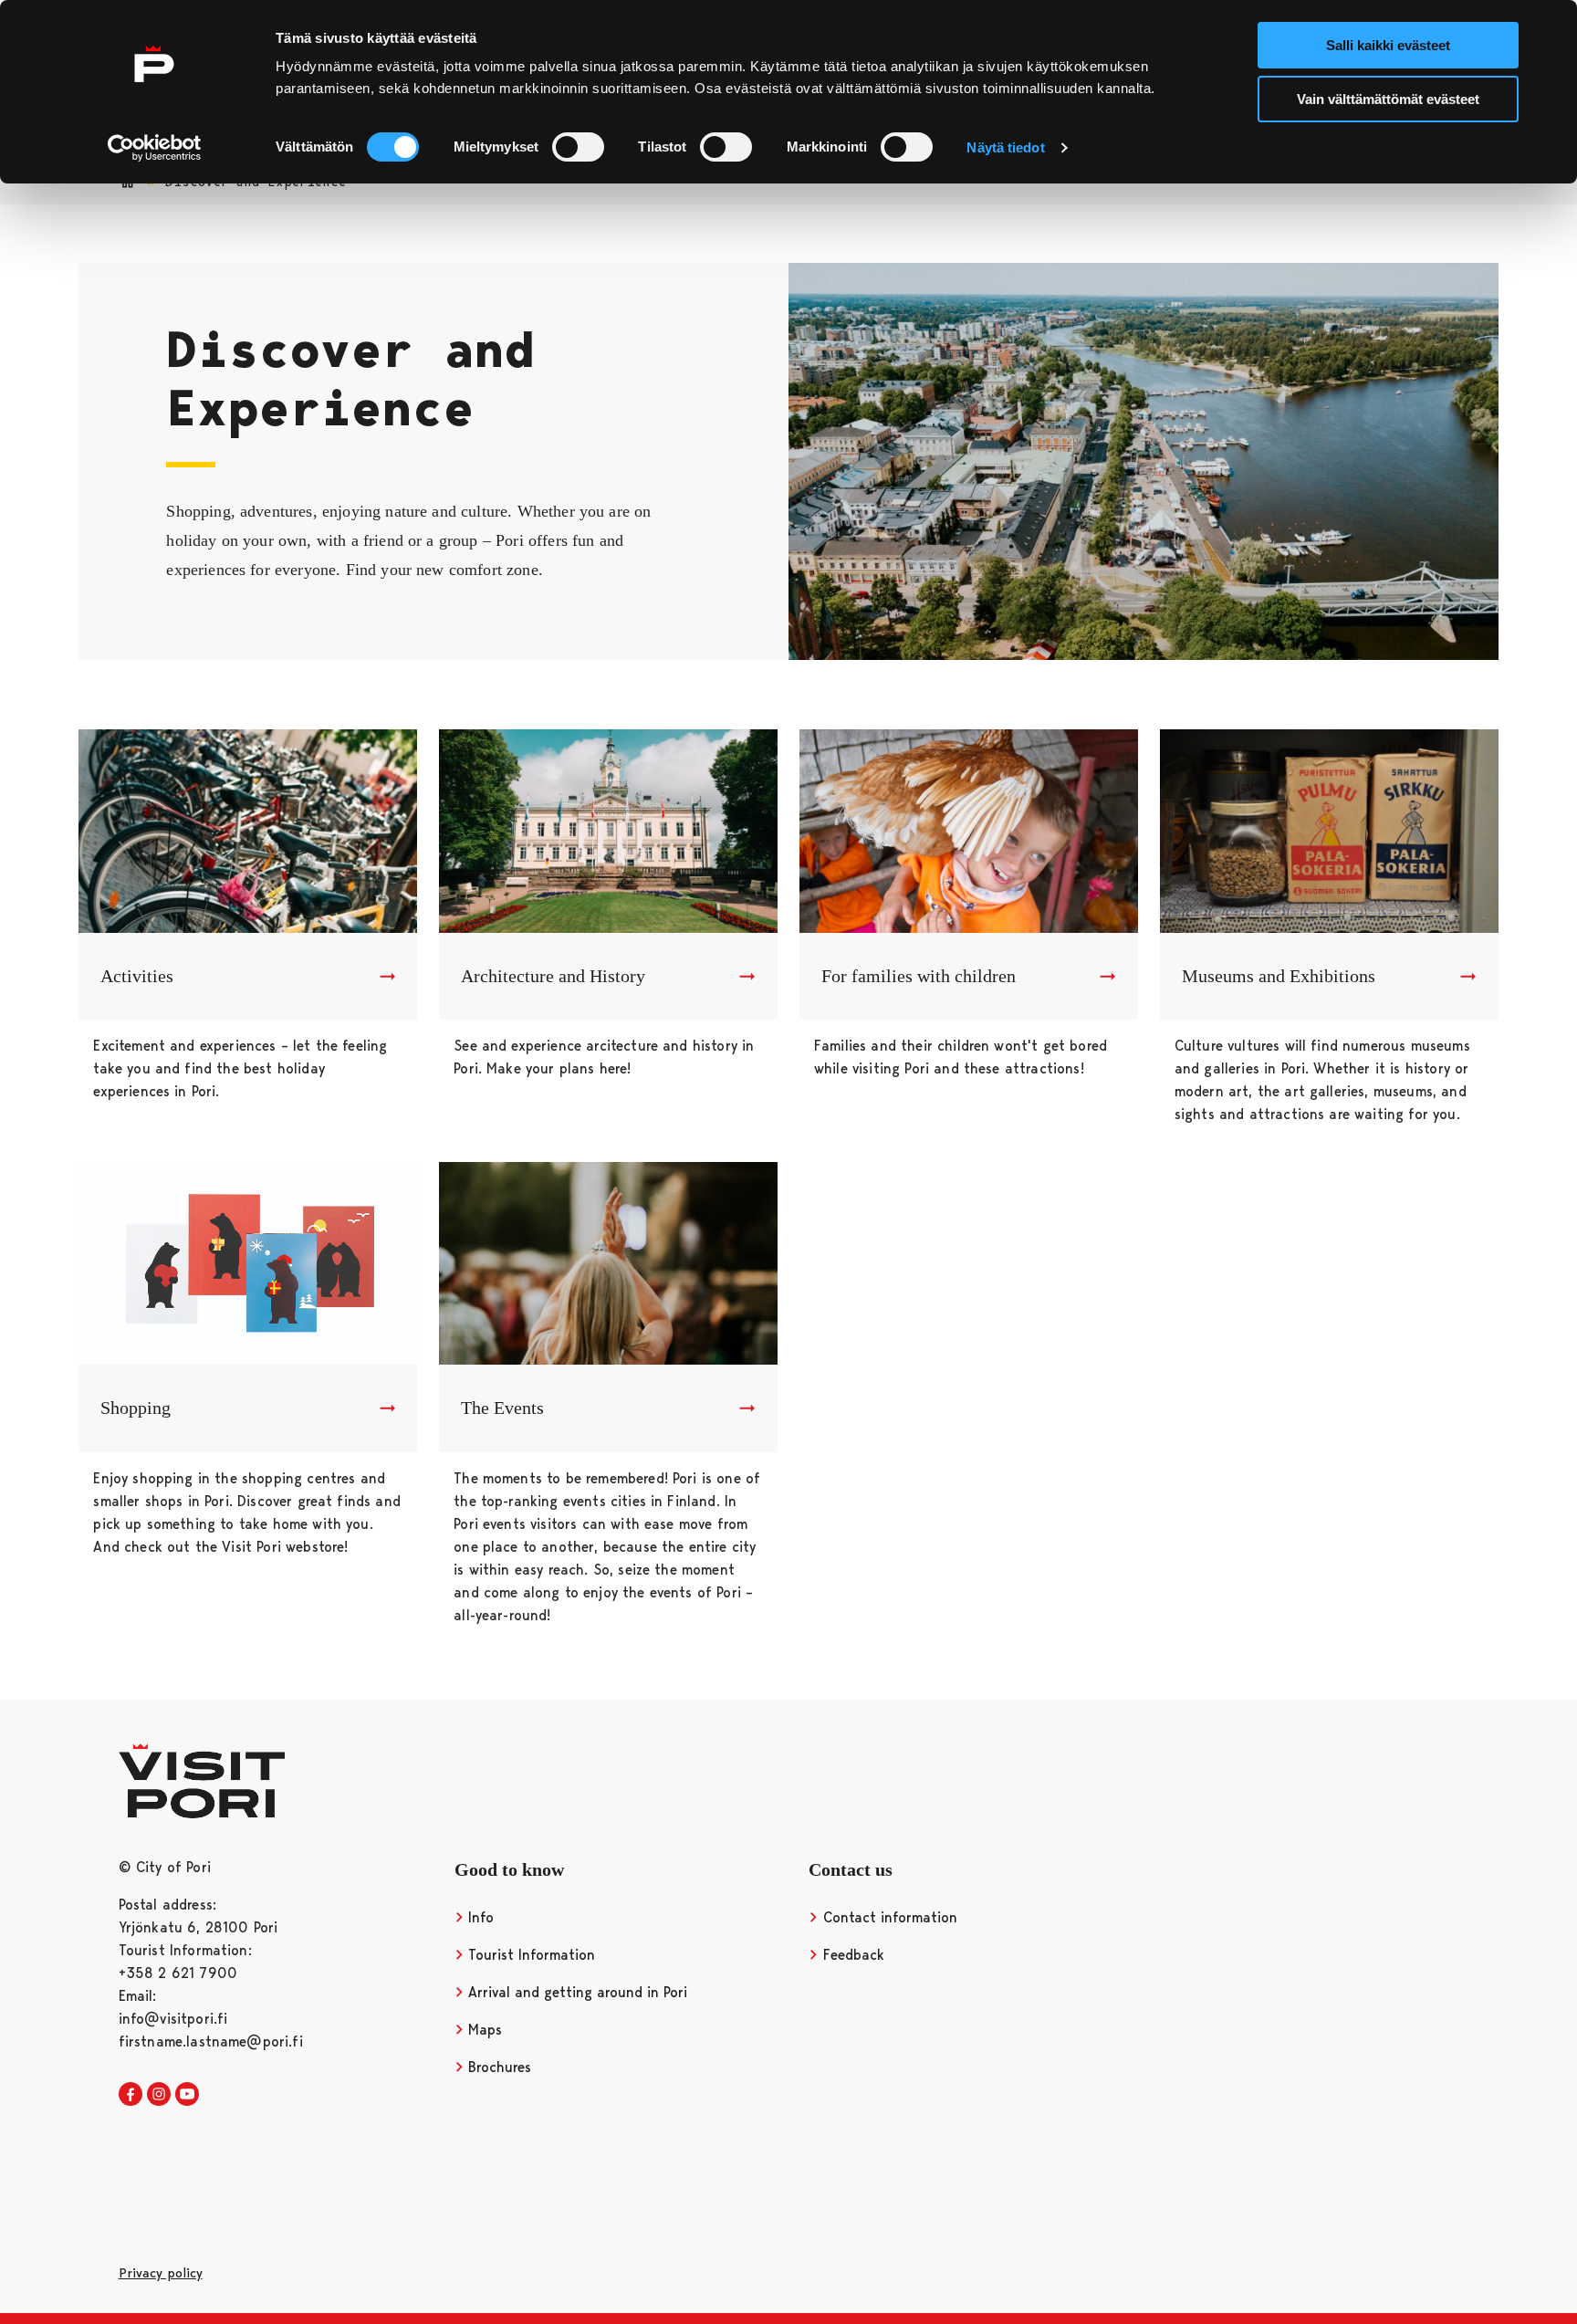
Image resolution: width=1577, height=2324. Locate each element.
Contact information (888, 1917)
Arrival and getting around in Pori (575, 1992)
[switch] (578, 147)
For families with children (919, 976)
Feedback (851, 1955)
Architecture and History (553, 976)
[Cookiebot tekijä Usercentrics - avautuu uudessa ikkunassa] (155, 148)
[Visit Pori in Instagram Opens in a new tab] (159, 2095)
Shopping (136, 1408)
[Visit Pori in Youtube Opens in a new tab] (187, 2095)
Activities (137, 976)
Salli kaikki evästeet (1388, 45)
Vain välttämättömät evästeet (1388, 99)
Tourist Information (529, 1955)
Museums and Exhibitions (1279, 976)
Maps (483, 2030)
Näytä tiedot (1005, 147)
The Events (502, 1408)
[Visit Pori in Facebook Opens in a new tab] (131, 2095)
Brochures (497, 2067)
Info (479, 1917)
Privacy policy (161, 2273)
